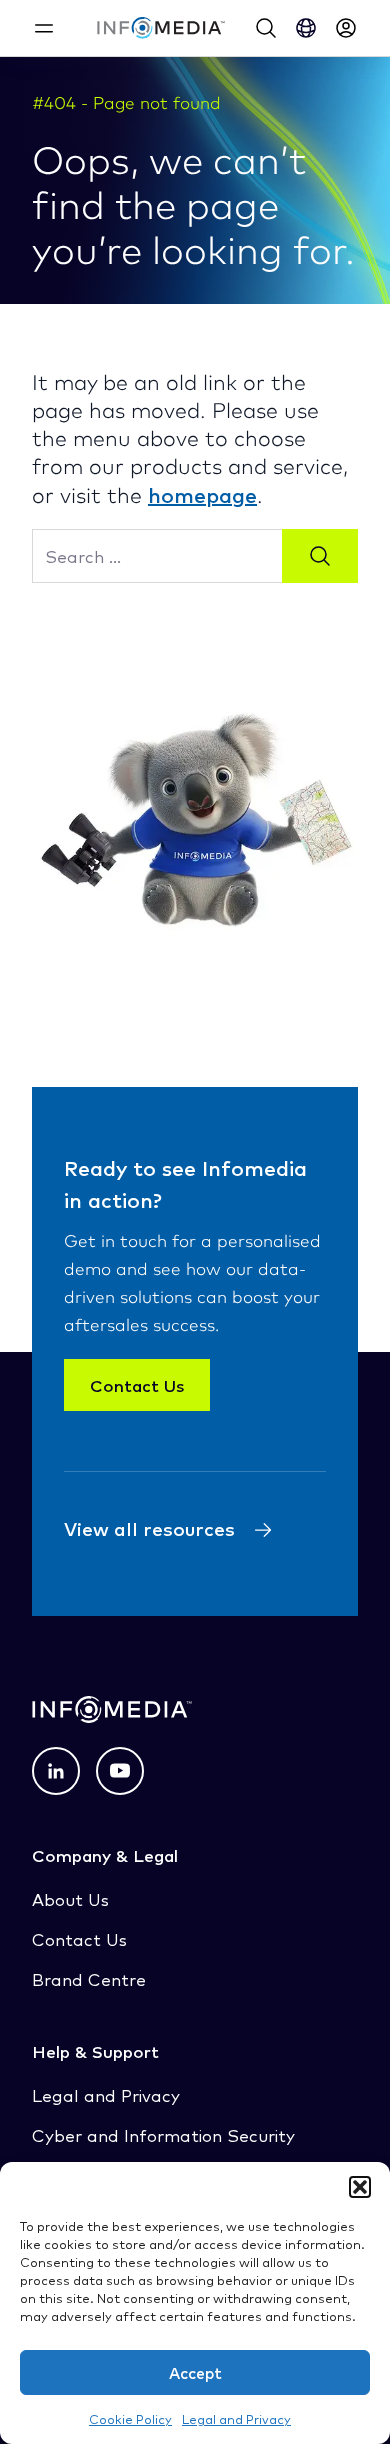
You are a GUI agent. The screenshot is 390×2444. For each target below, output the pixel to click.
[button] (360, 2187)
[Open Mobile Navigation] (44, 28)
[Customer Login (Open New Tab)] (346, 28)
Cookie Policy (130, 2418)
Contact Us (137, 1385)
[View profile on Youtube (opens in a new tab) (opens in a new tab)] (120, 1771)
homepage (202, 494)
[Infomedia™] (161, 28)
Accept (195, 2372)
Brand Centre (89, 1978)
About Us (70, 1898)
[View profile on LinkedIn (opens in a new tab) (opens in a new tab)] (56, 1771)
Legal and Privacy (236, 2418)
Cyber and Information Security (163, 2134)
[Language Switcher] (306, 28)
